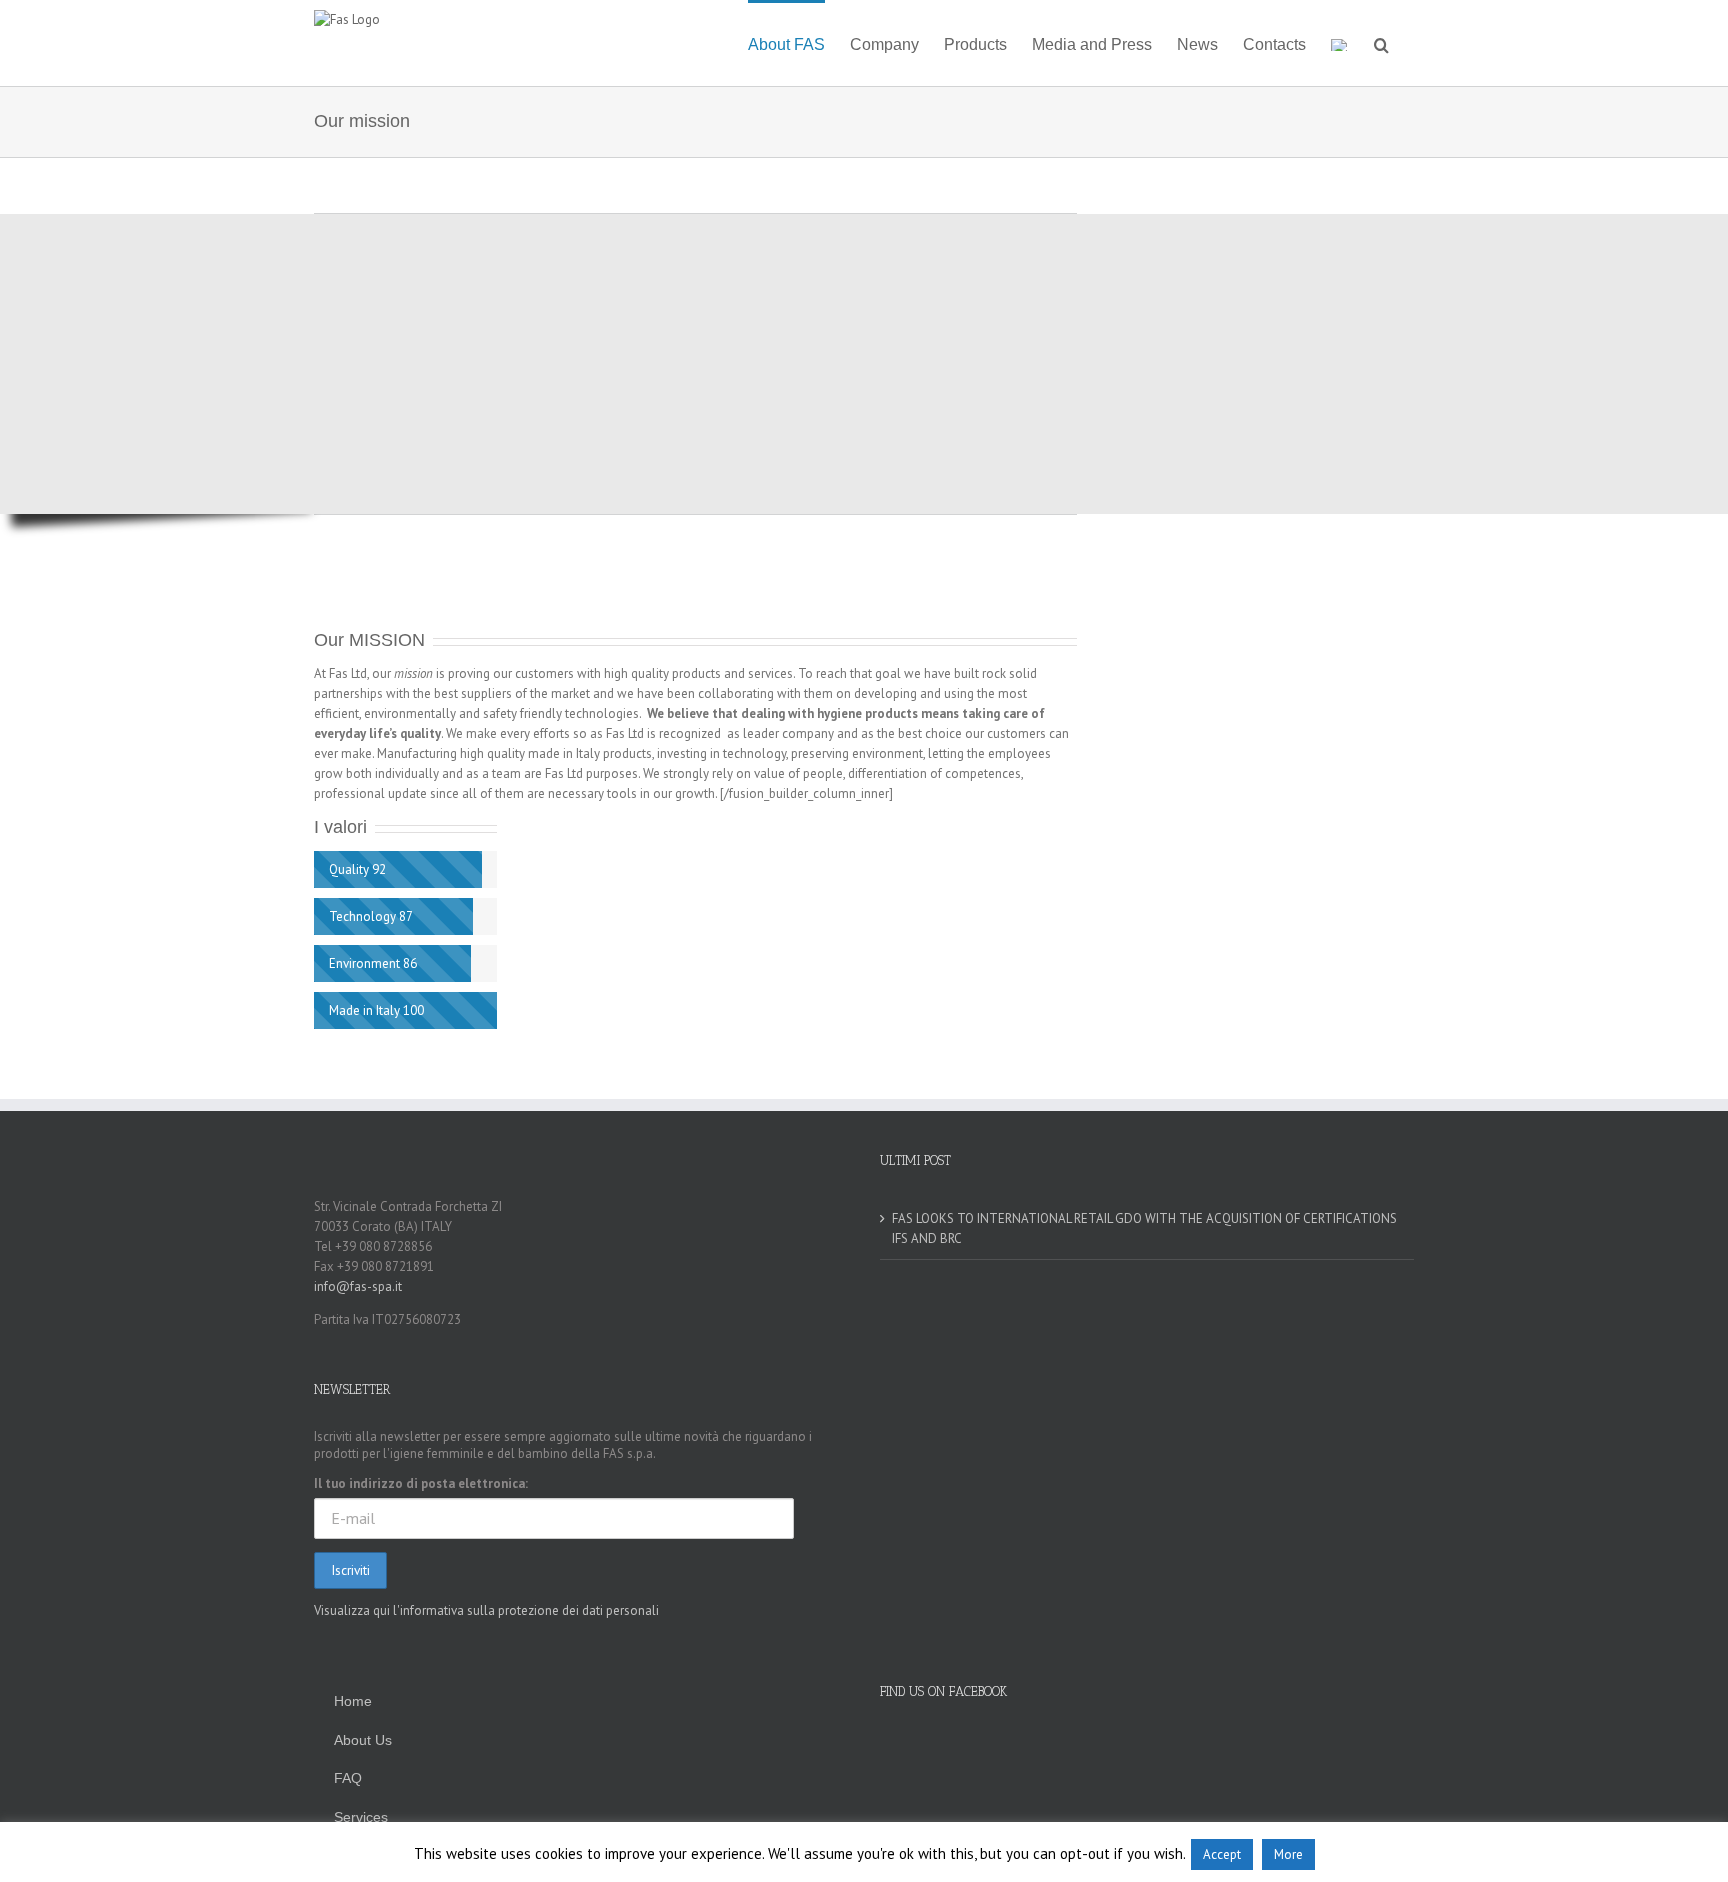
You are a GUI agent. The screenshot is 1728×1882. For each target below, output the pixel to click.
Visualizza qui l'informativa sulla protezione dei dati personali (486, 1610)
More (1288, 1854)
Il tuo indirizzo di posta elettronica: (421, 1483)
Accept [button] (1222, 1854)
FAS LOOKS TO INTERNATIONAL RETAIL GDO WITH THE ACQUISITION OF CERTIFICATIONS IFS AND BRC (1144, 1228)
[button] (1381, 43)
